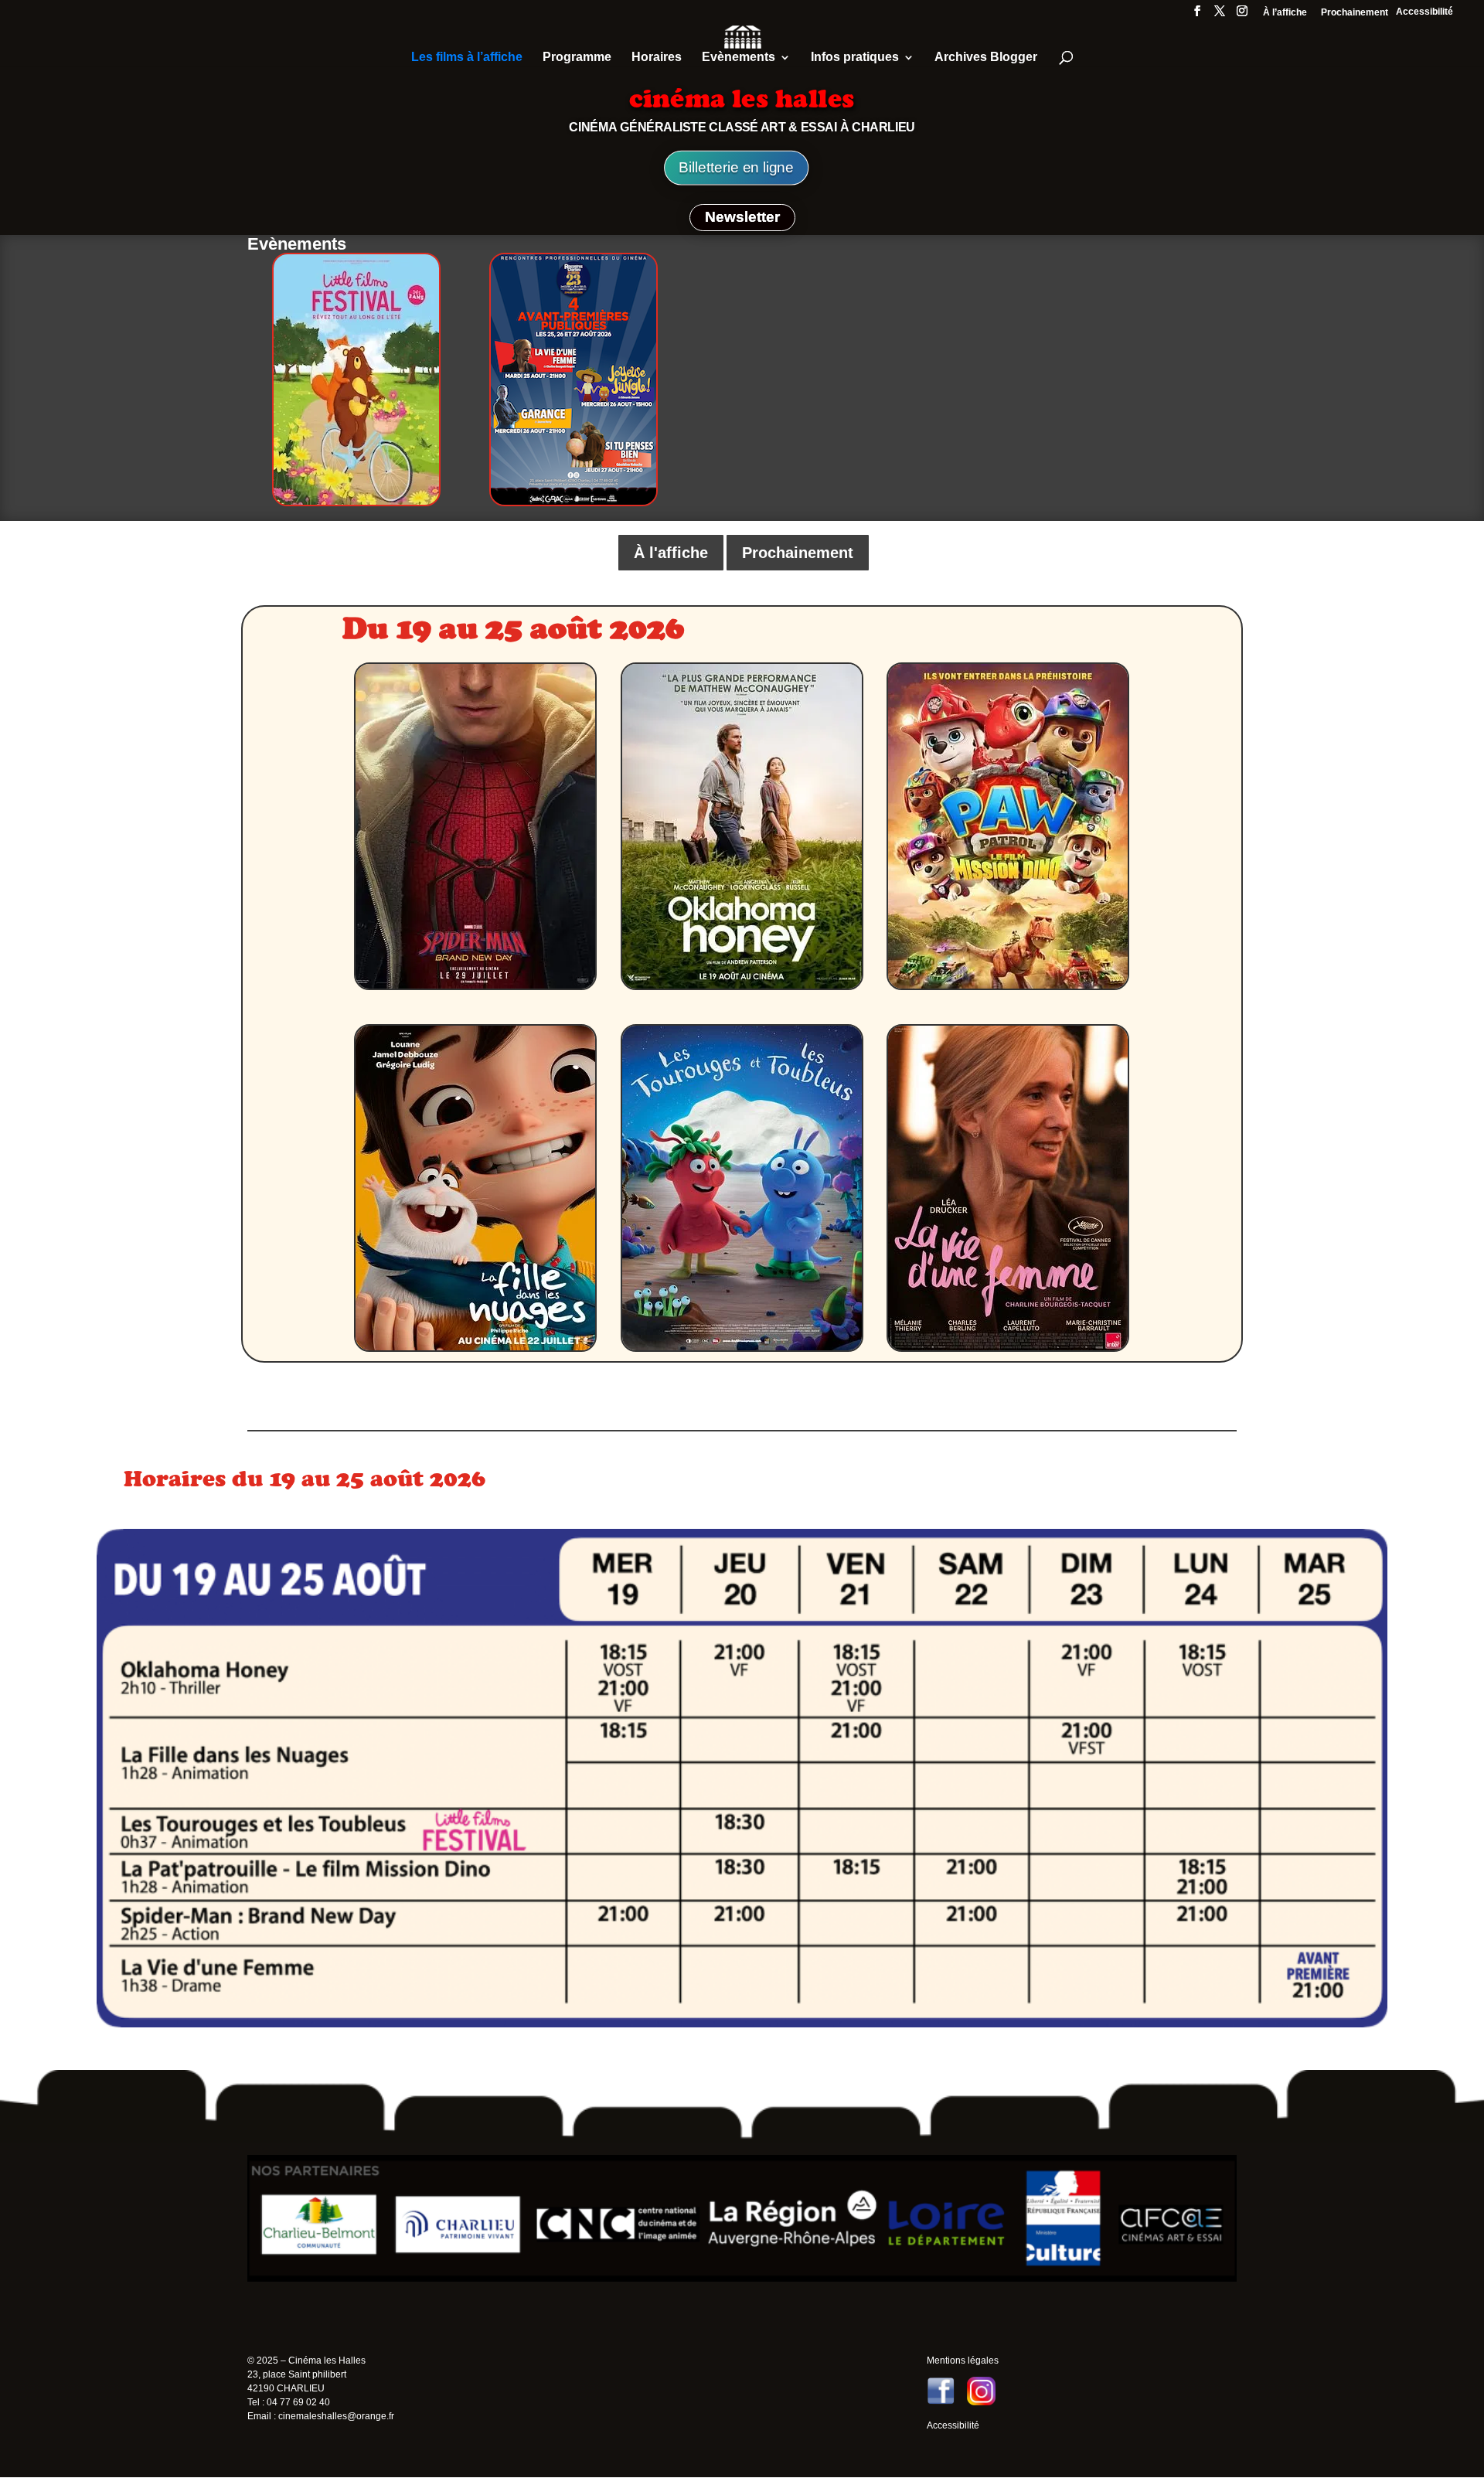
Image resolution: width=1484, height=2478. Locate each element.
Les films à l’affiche (467, 58)
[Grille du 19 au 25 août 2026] (742, 2024)
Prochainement (1355, 13)
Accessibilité (1424, 12)
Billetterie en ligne (736, 168)
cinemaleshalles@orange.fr (336, 2416)
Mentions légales (963, 2361)
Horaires (657, 58)
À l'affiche (671, 553)
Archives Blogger (986, 58)
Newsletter (742, 217)
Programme (577, 58)
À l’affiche (1285, 13)
